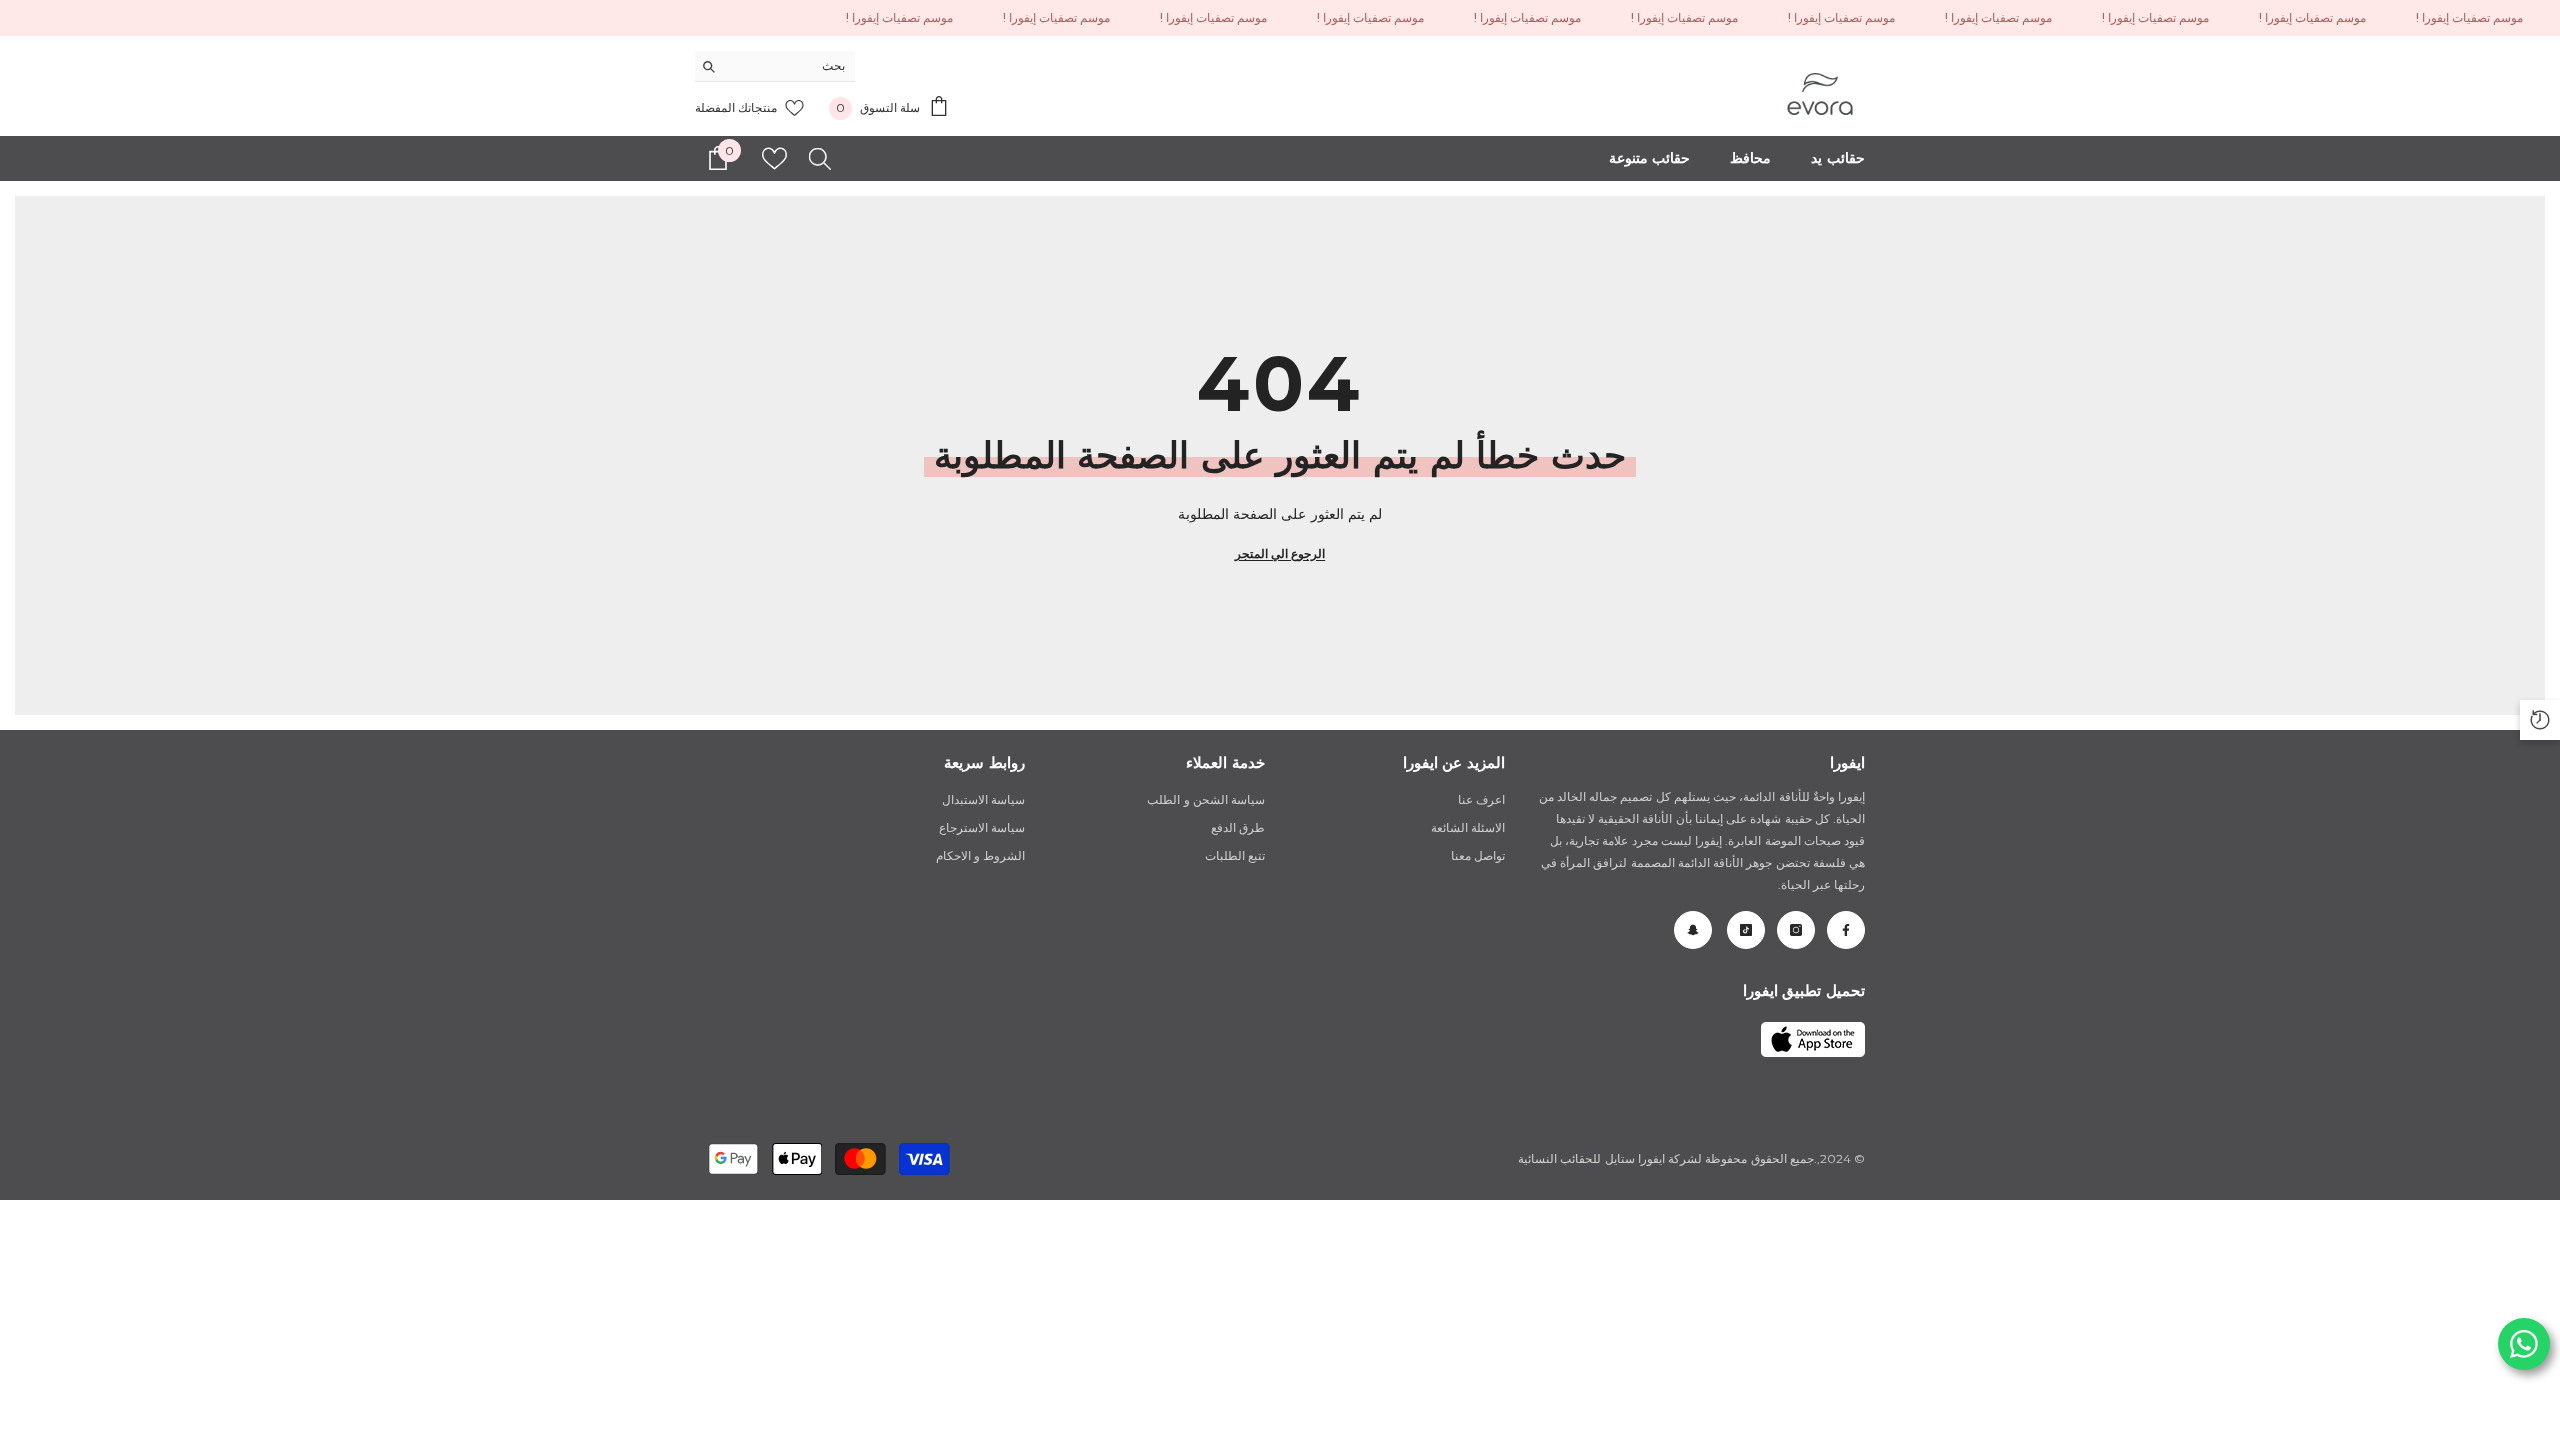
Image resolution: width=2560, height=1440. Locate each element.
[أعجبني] (774, 158)
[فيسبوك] (1846, 930)
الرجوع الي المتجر (1280, 553)
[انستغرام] (1796, 930)
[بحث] (775, 66)
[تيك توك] (1746, 930)
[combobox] (790, 66)
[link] (1813, 1039)
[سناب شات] (1693, 930)
